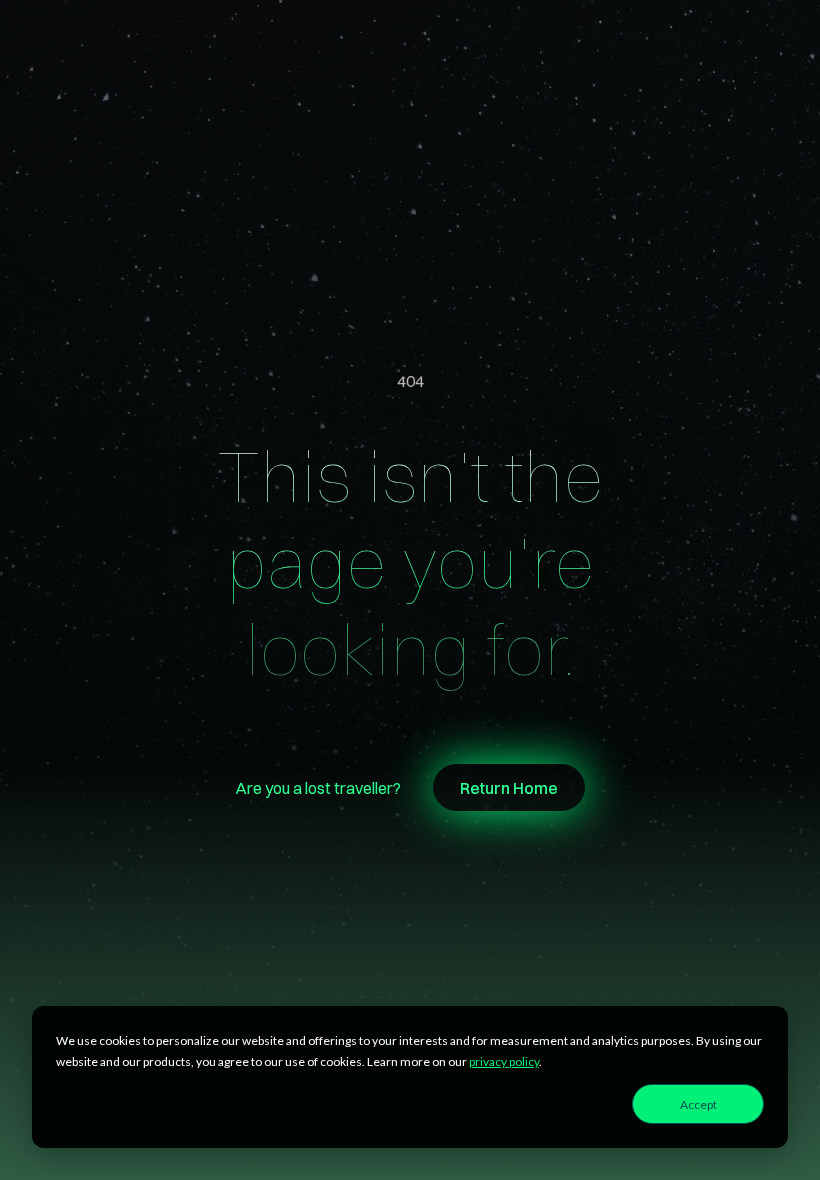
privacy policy (504, 1061)
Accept (698, 1104)
